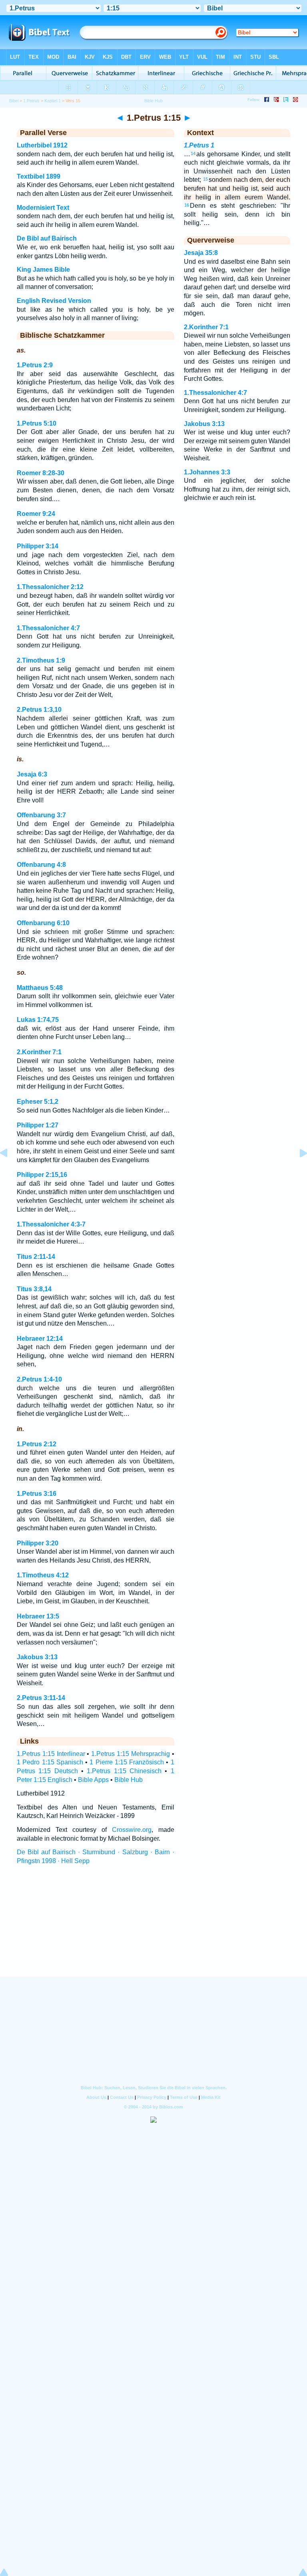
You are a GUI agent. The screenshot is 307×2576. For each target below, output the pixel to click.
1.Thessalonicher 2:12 (50, 587)
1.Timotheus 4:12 (43, 1575)
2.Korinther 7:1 (39, 1052)
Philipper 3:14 (38, 546)
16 (187, 205)
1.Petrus (31, 101)
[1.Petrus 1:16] (297, 1171)
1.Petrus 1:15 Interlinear (51, 1754)
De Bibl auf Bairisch (47, 238)
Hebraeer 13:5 (38, 1616)
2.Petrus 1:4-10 (39, 1379)
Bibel (14, 101)
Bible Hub (129, 1780)
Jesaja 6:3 (32, 774)
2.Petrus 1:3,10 (39, 710)
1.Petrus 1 (199, 145)
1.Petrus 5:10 (37, 423)
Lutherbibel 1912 (42, 145)
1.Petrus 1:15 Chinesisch (124, 1771)
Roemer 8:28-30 (41, 473)
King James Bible (43, 270)
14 (193, 153)
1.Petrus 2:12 (37, 1444)
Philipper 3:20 (38, 1543)
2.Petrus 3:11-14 (41, 1698)
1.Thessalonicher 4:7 (48, 628)
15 (205, 179)
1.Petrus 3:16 (37, 1494)
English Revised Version (54, 301)
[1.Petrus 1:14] (10, 1171)
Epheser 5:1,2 (38, 1102)
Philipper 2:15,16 (42, 1175)
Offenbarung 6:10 (43, 923)
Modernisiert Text (43, 208)
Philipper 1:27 (38, 1125)
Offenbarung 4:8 (41, 865)
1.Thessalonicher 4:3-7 (51, 1224)
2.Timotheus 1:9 (41, 660)
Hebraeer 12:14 (40, 1339)
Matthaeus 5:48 (40, 988)
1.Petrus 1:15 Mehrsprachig (131, 1754)
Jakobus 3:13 (37, 1657)
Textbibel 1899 (39, 176)
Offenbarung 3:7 (41, 815)
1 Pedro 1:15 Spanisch (50, 1762)
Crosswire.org (132, 1830)
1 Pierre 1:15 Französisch (127, 1762)
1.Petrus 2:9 (35, 365)
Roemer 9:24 (36, 514)
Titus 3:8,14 (34, 1289)
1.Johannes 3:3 (207, 472)
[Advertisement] (153, 1928)
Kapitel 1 (53, 101)
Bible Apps (93, 1780)
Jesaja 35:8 (201, 253)
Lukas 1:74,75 (38, 1020)
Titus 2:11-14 (36, 1257)
